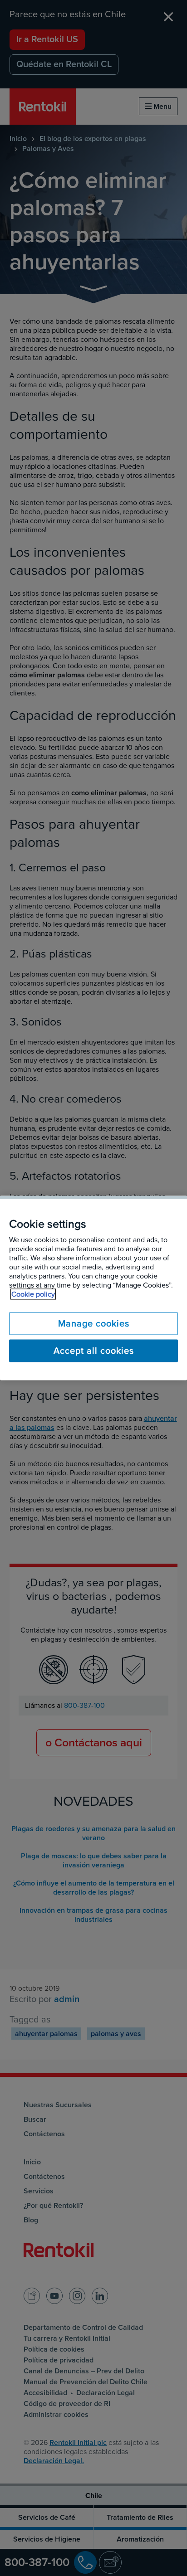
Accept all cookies (94, 1351)
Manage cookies (94, 1324)
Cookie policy (33, 1294)
